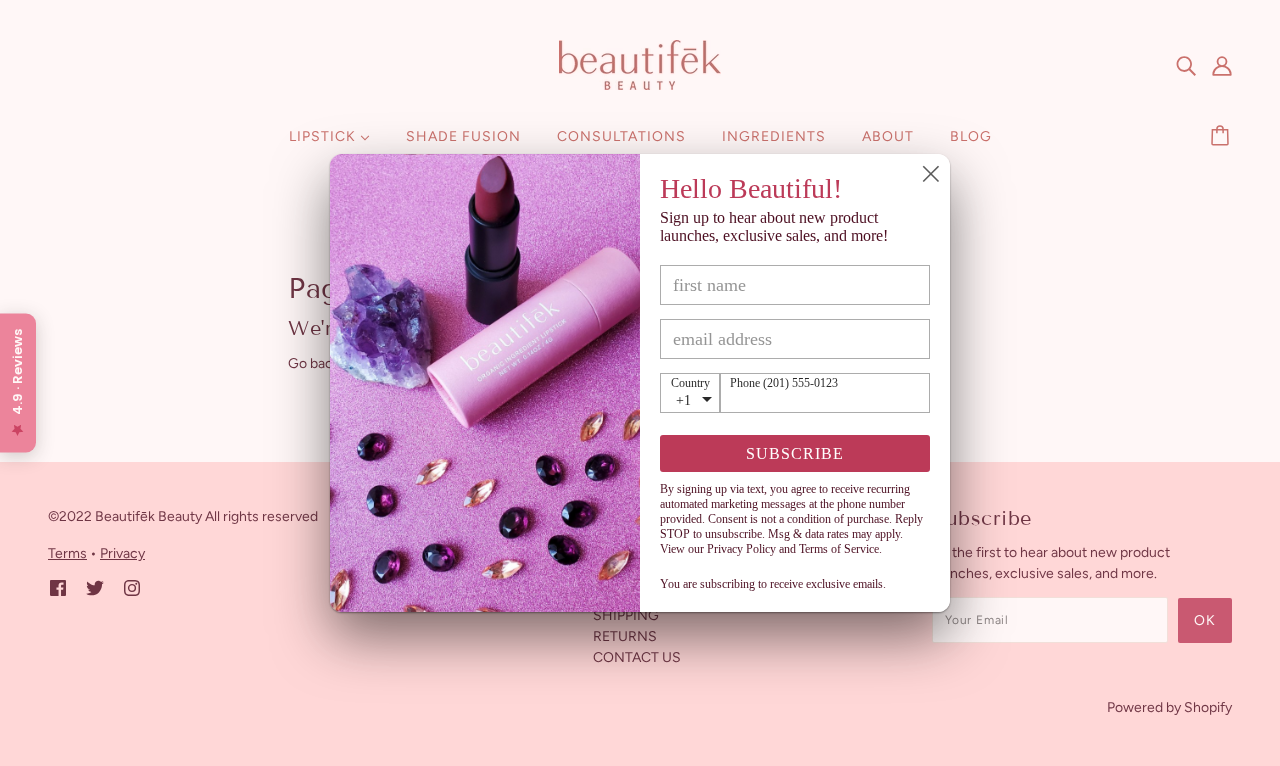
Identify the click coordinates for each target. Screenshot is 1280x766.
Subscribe (795, 453)
